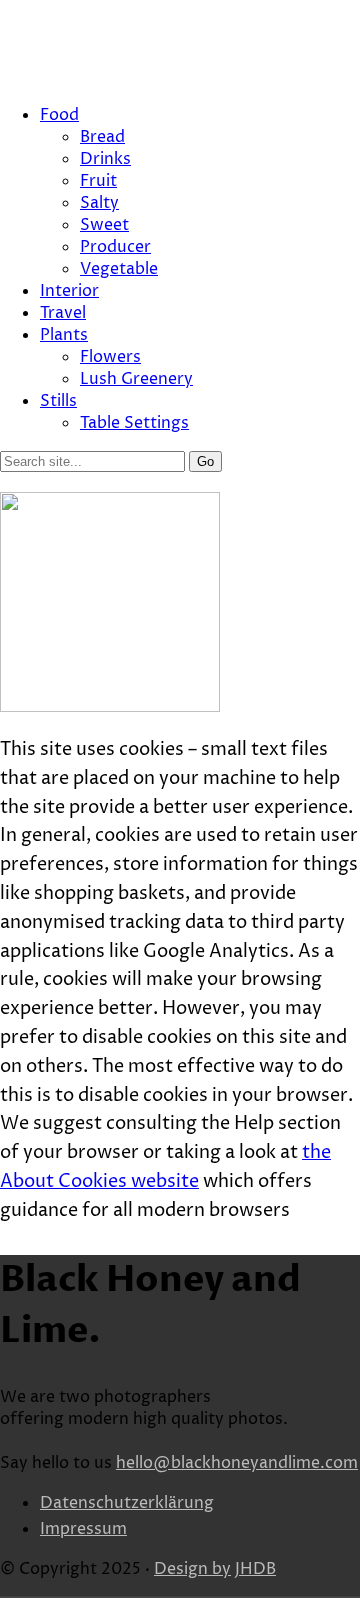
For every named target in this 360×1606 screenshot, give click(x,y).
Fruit (98, 181)
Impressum (83, 1529)
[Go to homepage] (110, 707)
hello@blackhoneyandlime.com (237, 1463)
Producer (115, 247)
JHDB (255, 1569)
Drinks (105, 159)
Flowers (110, 357)
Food (59, 115)
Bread (102, 137)
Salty (99, 203)
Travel (63, 313)
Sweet (104, 225)
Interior (69, 291)
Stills (58, 401)
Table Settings (134, 423)
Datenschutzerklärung (127, 1503)
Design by (192, 1569)
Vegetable (119, 269)
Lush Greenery (136, 379)
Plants (64, 335)
